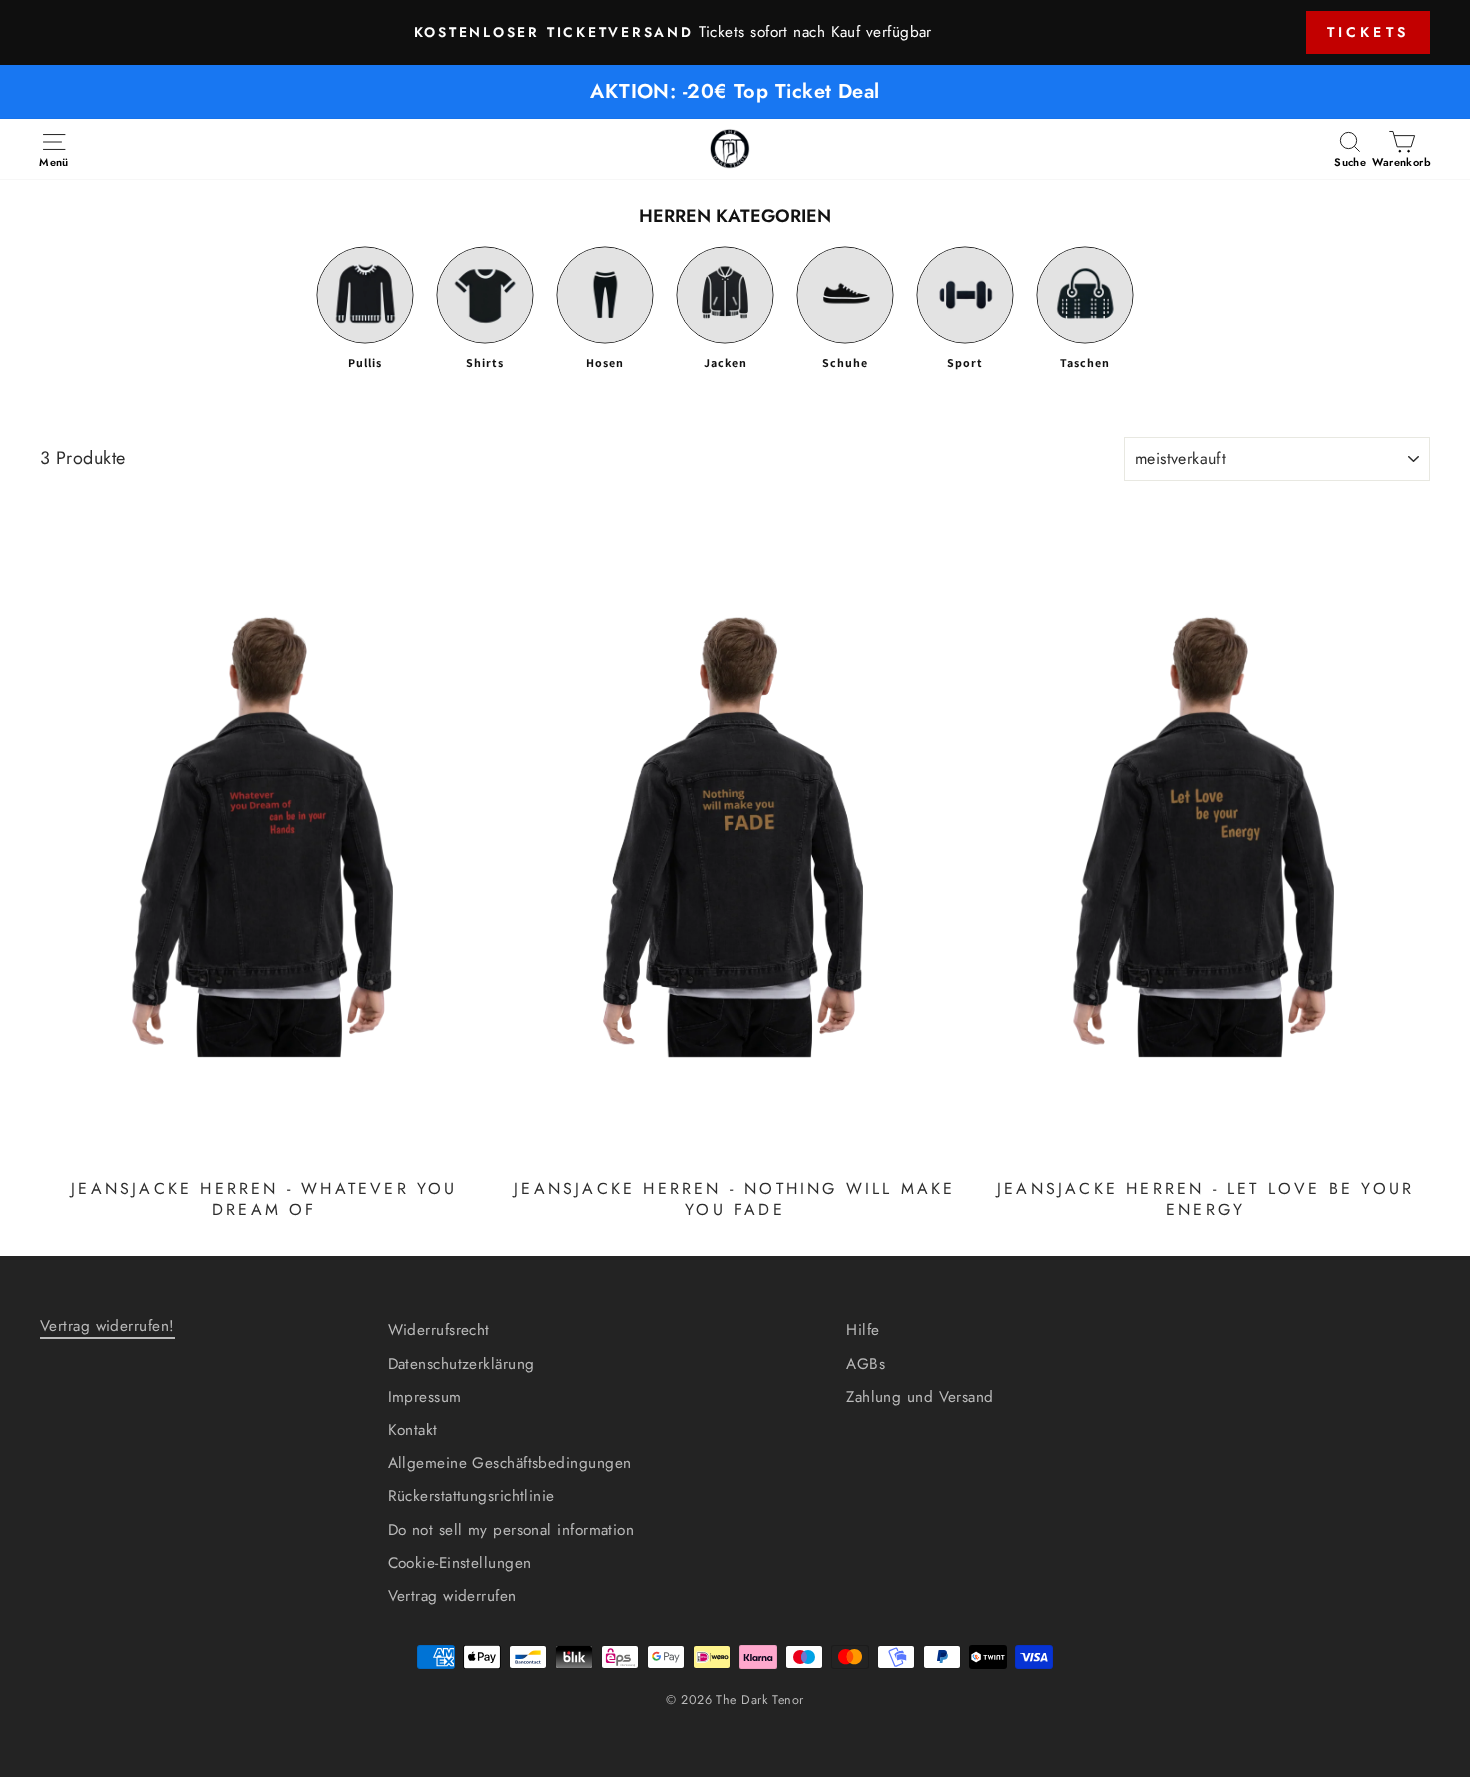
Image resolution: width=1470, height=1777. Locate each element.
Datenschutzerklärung (461, 1364)
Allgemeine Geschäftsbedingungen (510, 1463)
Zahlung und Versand (920, 1397)
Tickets (1368, 32)
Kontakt (413, 1430)
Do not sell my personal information (511, 1530)
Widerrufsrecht (439, 1330)
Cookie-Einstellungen (460, 1563)
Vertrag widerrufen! (107, 1326)
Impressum (425, 1397)
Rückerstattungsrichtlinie (471, 1496)
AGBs (865, 1364)
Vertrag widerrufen (452, 1596)
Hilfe (862, 1330)
